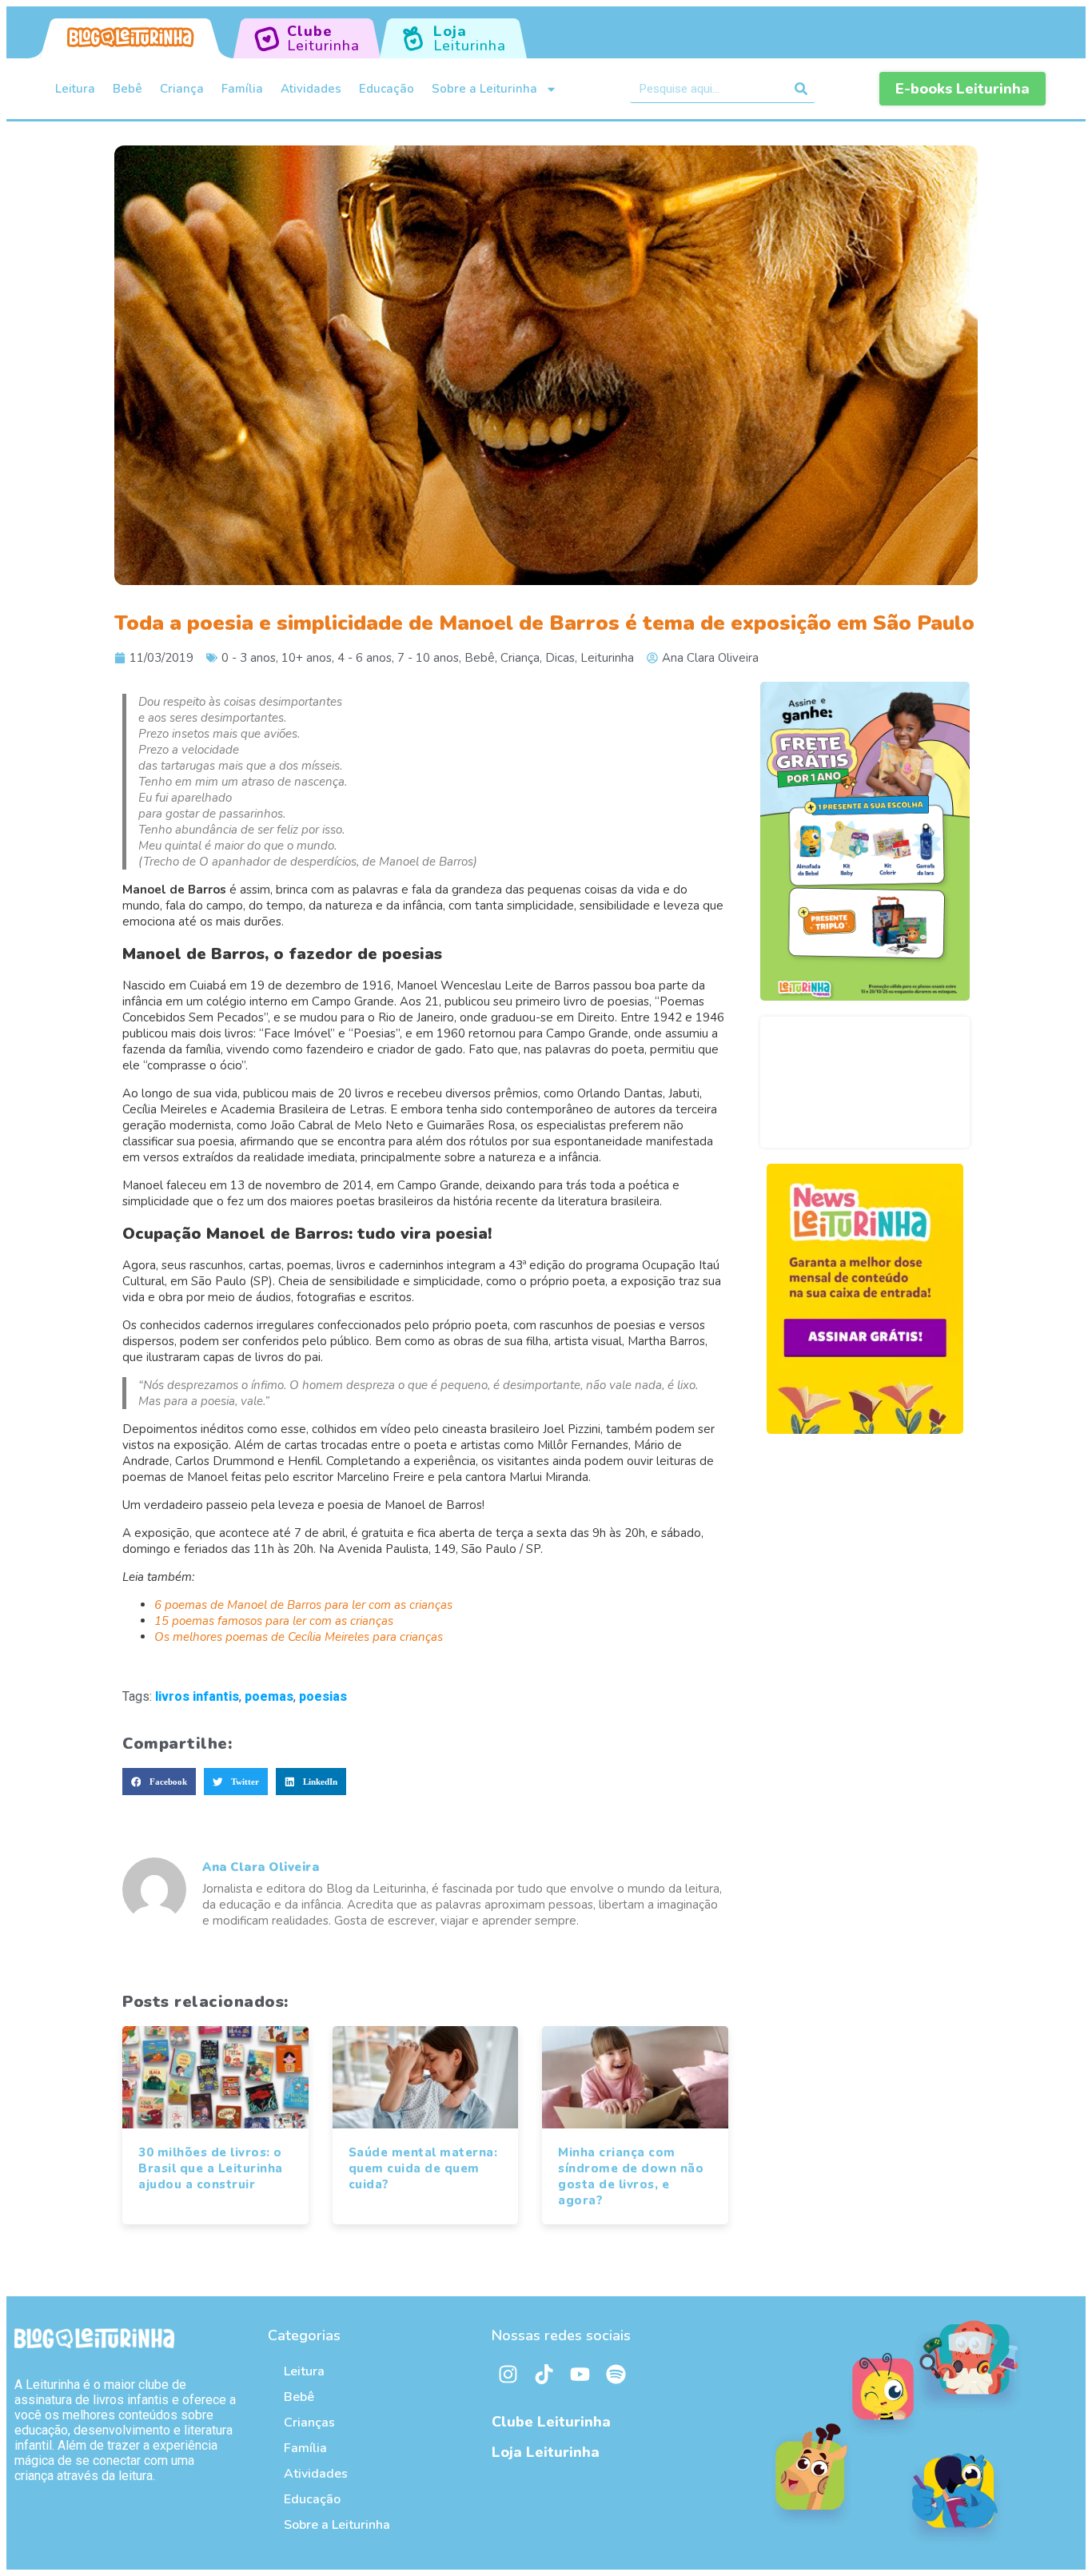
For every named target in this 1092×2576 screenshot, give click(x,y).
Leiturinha (607, 658)
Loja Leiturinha (546, 2452)
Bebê (128, 89)
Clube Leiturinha (551, 2422)
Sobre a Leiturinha (484, 89)
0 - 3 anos (249, 658)
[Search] (801, 89)
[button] (159, 1782)
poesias (323, 1696)
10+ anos (307, 658)
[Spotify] (616, 2375)
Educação (387, 89)
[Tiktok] (544, 2375)
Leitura (75, 89)
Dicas (560, 658)
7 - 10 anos (428, 658)
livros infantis (197, 1696)
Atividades (311, 89)
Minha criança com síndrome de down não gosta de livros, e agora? (631, 2176)
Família (242, 89)
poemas (269, 1696)
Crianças (309, 2423)
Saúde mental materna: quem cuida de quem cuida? (423, 2168)
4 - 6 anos (365, 658)
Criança (182, 89)
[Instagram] (508, 2375)
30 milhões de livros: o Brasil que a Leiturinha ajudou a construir (211, 2168)
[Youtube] (580, 2375)
